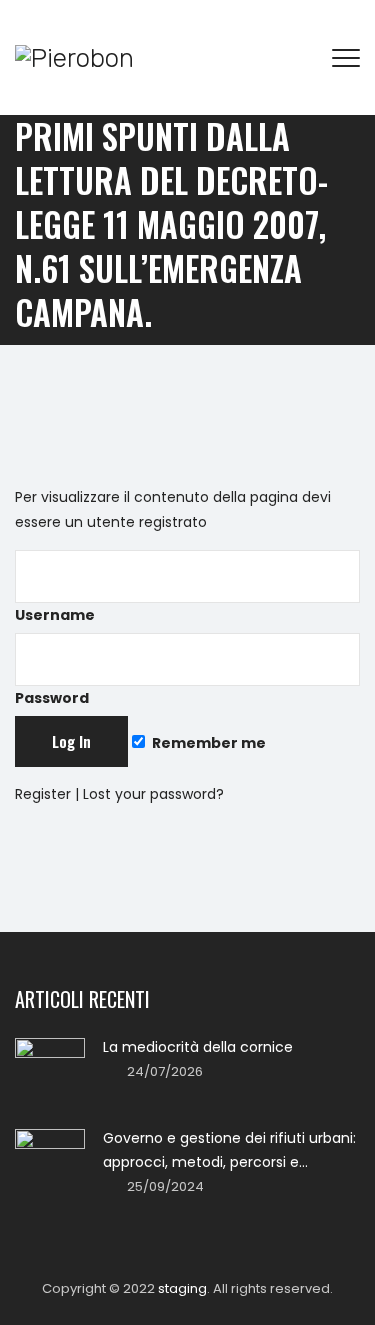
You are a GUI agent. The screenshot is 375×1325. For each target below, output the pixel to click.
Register (43, 794)
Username (55, 615)
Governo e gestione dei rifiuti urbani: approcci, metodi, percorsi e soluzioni (229, 1151)
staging (182, 1288)
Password (52, 698)
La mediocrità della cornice (198, 1047)
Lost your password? (153, 794)
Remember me (207, 743)
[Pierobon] (74, 57)
